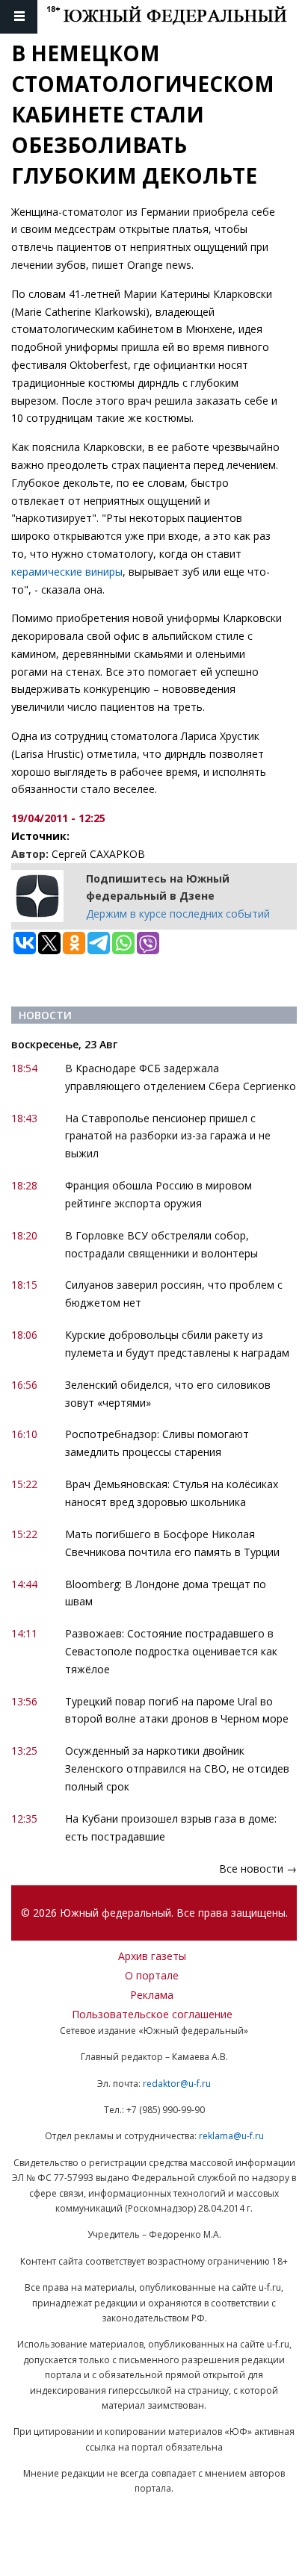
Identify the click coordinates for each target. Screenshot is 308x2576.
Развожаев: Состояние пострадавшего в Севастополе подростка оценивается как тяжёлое (171, 1651)
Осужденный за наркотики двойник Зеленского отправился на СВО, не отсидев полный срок (177, 1768)
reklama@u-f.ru (231, 2136)
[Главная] (177, 17)
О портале (152, 1975)
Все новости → (258, 1869)
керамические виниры (67, 572)
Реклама (152, 1995)
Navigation (19, 17)
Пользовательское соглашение (152, 2014)
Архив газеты (152, 1956)
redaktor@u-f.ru (177, 2084)
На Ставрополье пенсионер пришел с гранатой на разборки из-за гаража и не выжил (168, 1136)
